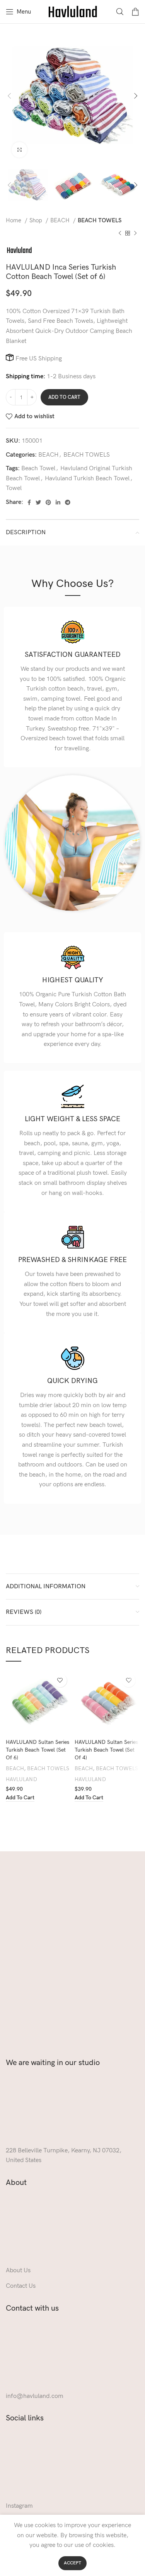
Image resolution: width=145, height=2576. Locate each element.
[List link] (72, 2506)
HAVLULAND (21, 1779)
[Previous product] (120, 233)
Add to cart (64, 397)
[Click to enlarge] (19, 150)
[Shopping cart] (135, 12)
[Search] (120, 12)
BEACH (61, 221)
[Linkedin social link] (58, 502)
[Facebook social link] (29, 502)
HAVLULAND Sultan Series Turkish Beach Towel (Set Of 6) (38, 1750)
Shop (37, 221)
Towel (14, 488)
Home (14, 221)
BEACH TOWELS (100, 221)
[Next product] (135, 233)
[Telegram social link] (68, 502)
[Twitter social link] (38, 502)
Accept (72, 2563)
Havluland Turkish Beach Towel (87, 479)
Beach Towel (38, 468)
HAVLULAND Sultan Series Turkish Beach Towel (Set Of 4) (106, 1750)
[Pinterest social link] (48, 502)
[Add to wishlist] (60, 1680)
